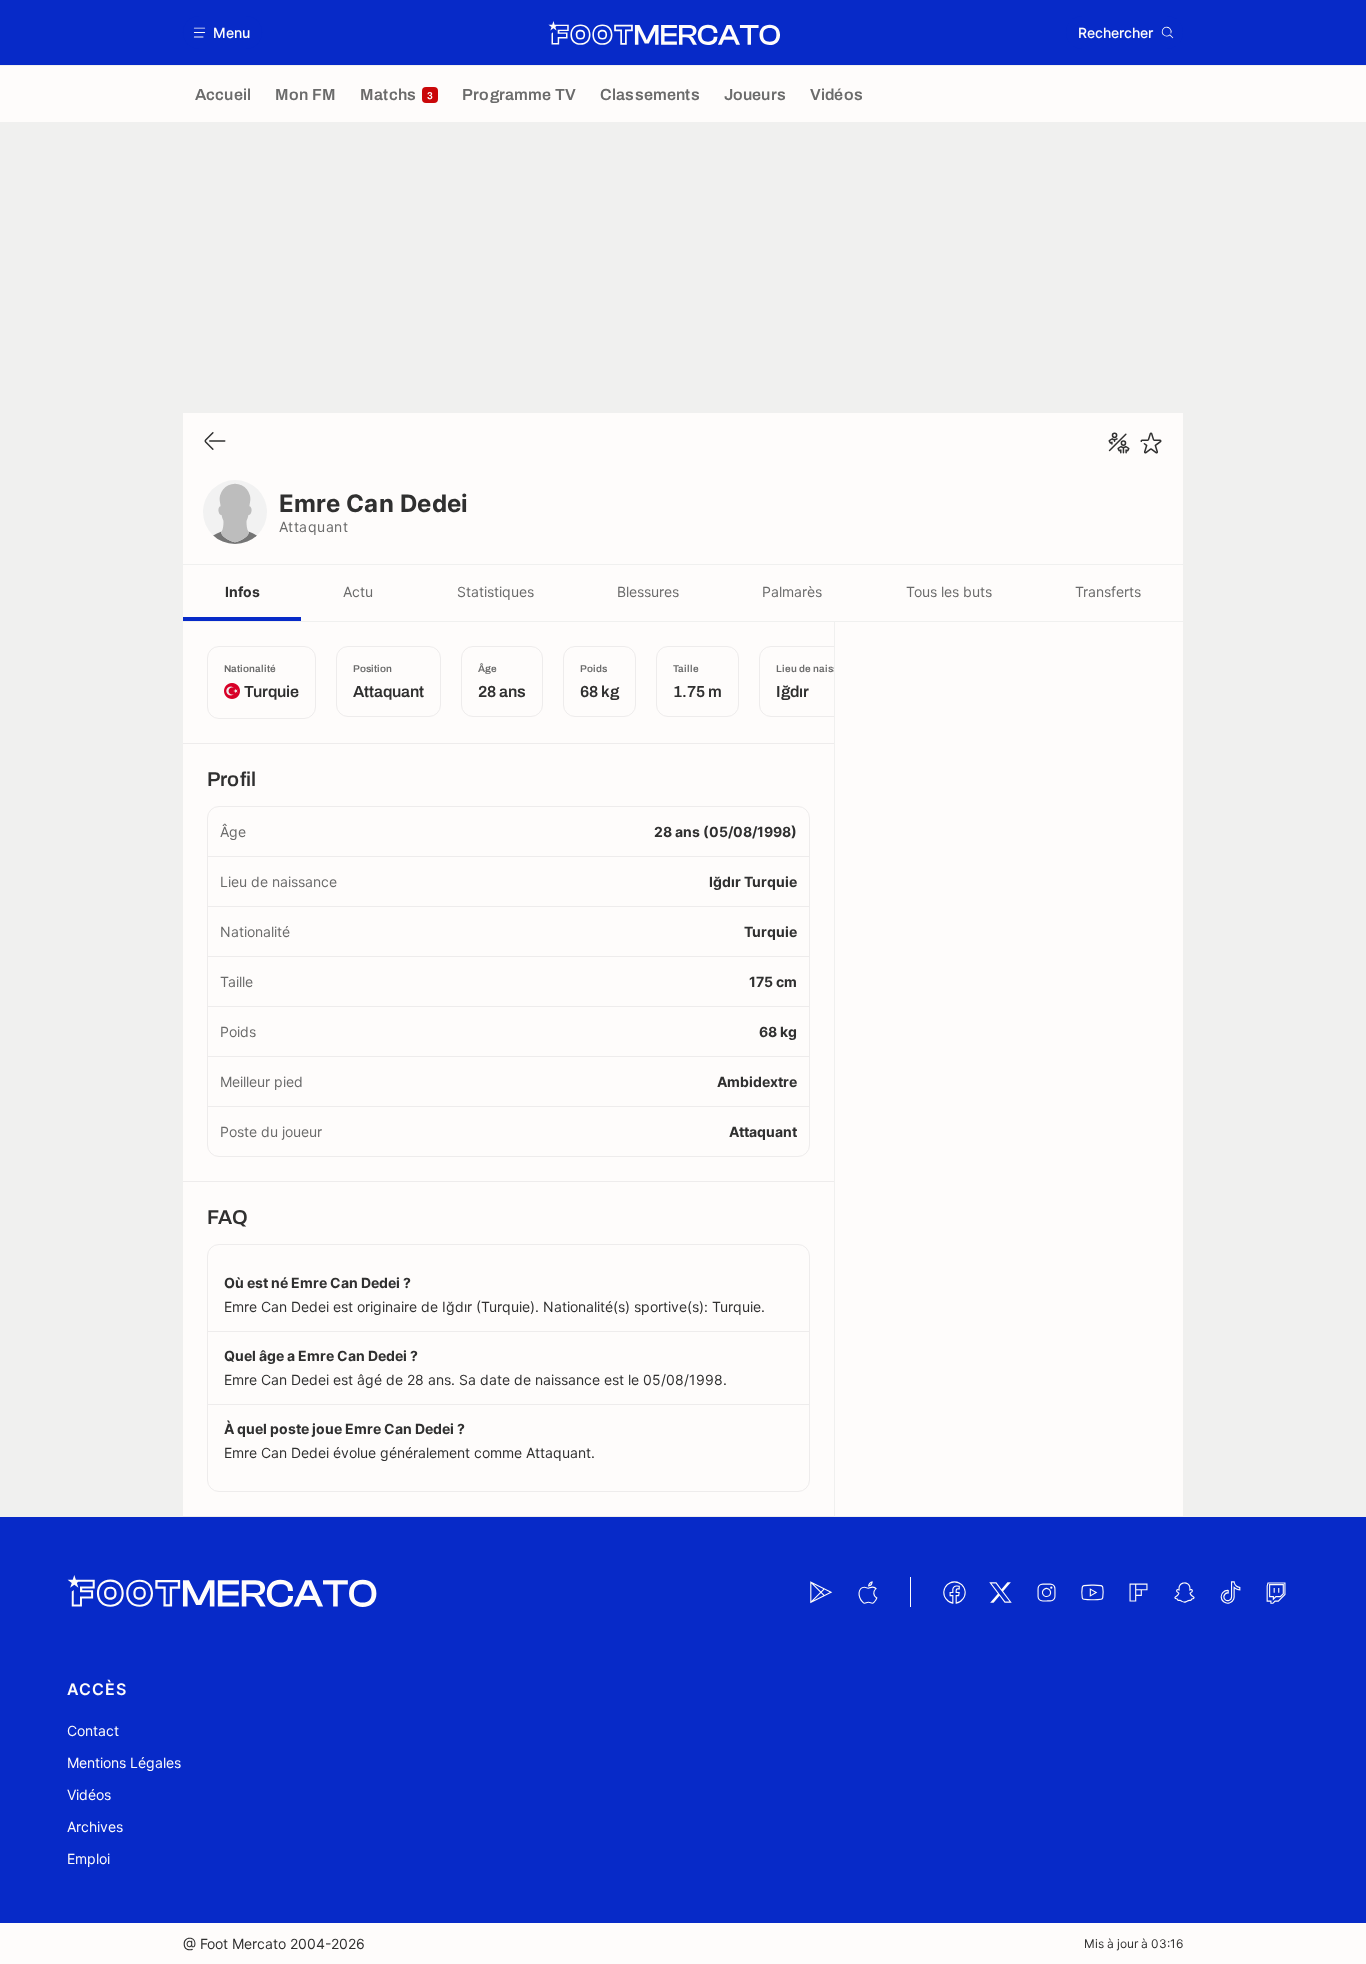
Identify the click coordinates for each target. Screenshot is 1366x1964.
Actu (358, 591)
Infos (242, 591)
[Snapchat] (1184, 1592)
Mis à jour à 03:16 (1133, 1943)
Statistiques (495, 591)
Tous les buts (949, 591)
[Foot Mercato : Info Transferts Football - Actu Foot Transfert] (664, 33)
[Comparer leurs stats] (1119, 443)
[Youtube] (1092, 1592)
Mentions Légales (124, 1762)
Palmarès (792, 591)
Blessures (648, 591)
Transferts (1108, 591)
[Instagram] (1046, 1592)
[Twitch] (1276, 1592)
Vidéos (89, 1794)
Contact (93, 1730)
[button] (222, 32)
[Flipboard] (1138, 1592)
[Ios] (867, 1592)
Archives (95, 1826)
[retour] (215, 442)
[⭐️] (1151, 443)
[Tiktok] (1230, 1592)
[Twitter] (1000, 1592)
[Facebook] (954, 1592)
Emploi (88, 1858)
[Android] (821, 1592)
